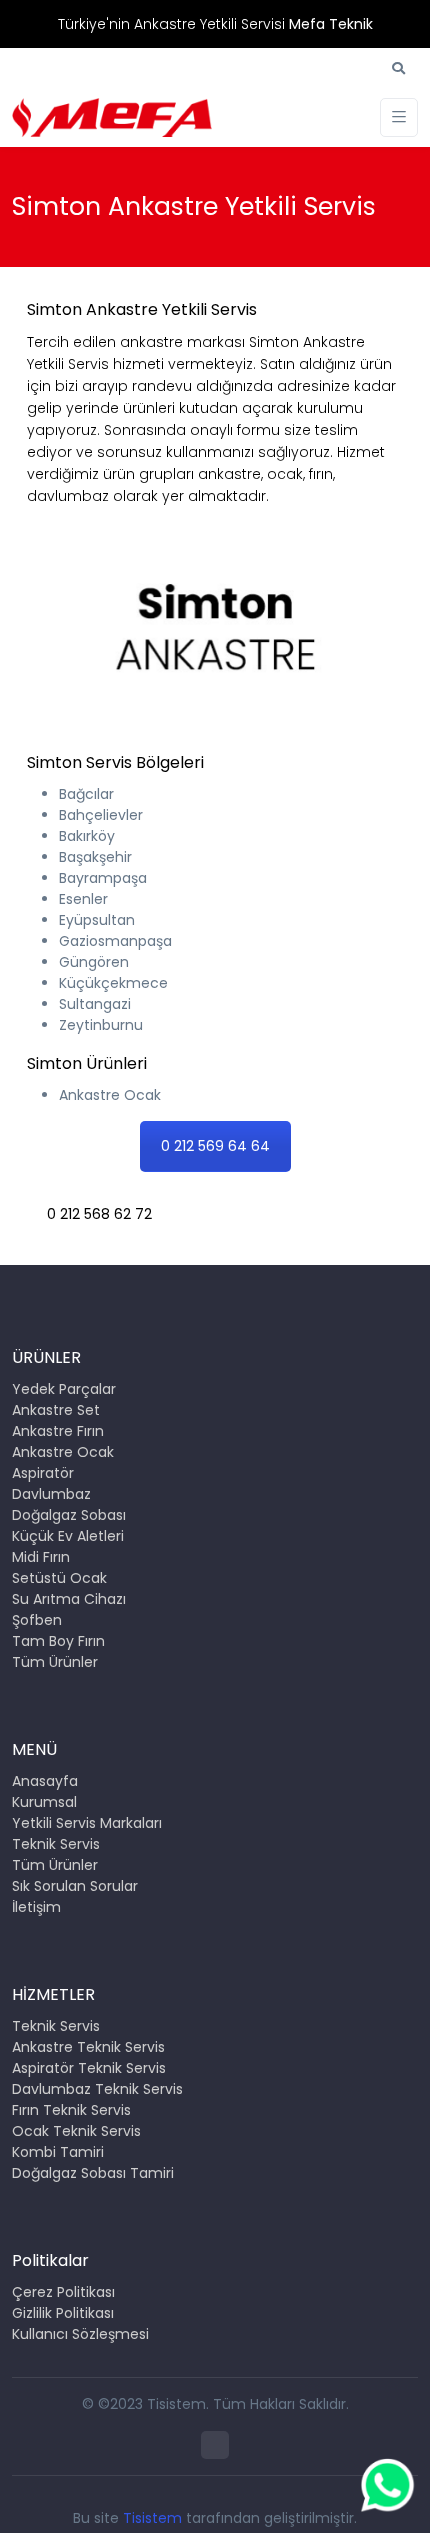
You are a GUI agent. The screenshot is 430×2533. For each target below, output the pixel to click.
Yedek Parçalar (64, 1389)
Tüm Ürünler (55, 1662)
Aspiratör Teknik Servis (89, 2068)
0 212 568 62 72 (99, 1214)
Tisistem (152, 2518)
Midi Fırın (41, 1557)
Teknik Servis (56, 1844)
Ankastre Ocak (63, 1452)
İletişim (36, 1907)
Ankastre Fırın (58, 1431)
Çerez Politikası (63, 2292)
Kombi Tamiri (58, 2152)
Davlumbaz (51, 1494)
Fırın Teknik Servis (71, 2110)
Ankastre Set (56, 1410)
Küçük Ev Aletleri (68, 1536)
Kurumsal (44, 1802)
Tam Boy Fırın (58, 1641)
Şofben (37, 1620)
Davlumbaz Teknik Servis (97, 2089)
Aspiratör (43, 1473)
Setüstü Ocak (59, 1578)
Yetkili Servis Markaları (87, 1823)
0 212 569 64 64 (215, 1146)
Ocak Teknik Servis (76, 2131)
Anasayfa (45, 1781)
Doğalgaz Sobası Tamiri (93, 2173)
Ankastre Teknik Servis (88, 2047)
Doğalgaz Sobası (69, 1515)
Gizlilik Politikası (63, 2313)
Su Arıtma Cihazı (69, 1599)
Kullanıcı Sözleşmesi (80, 2334)
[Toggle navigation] (399, 117)
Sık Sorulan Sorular (75, 1886)
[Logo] (112, 117)
